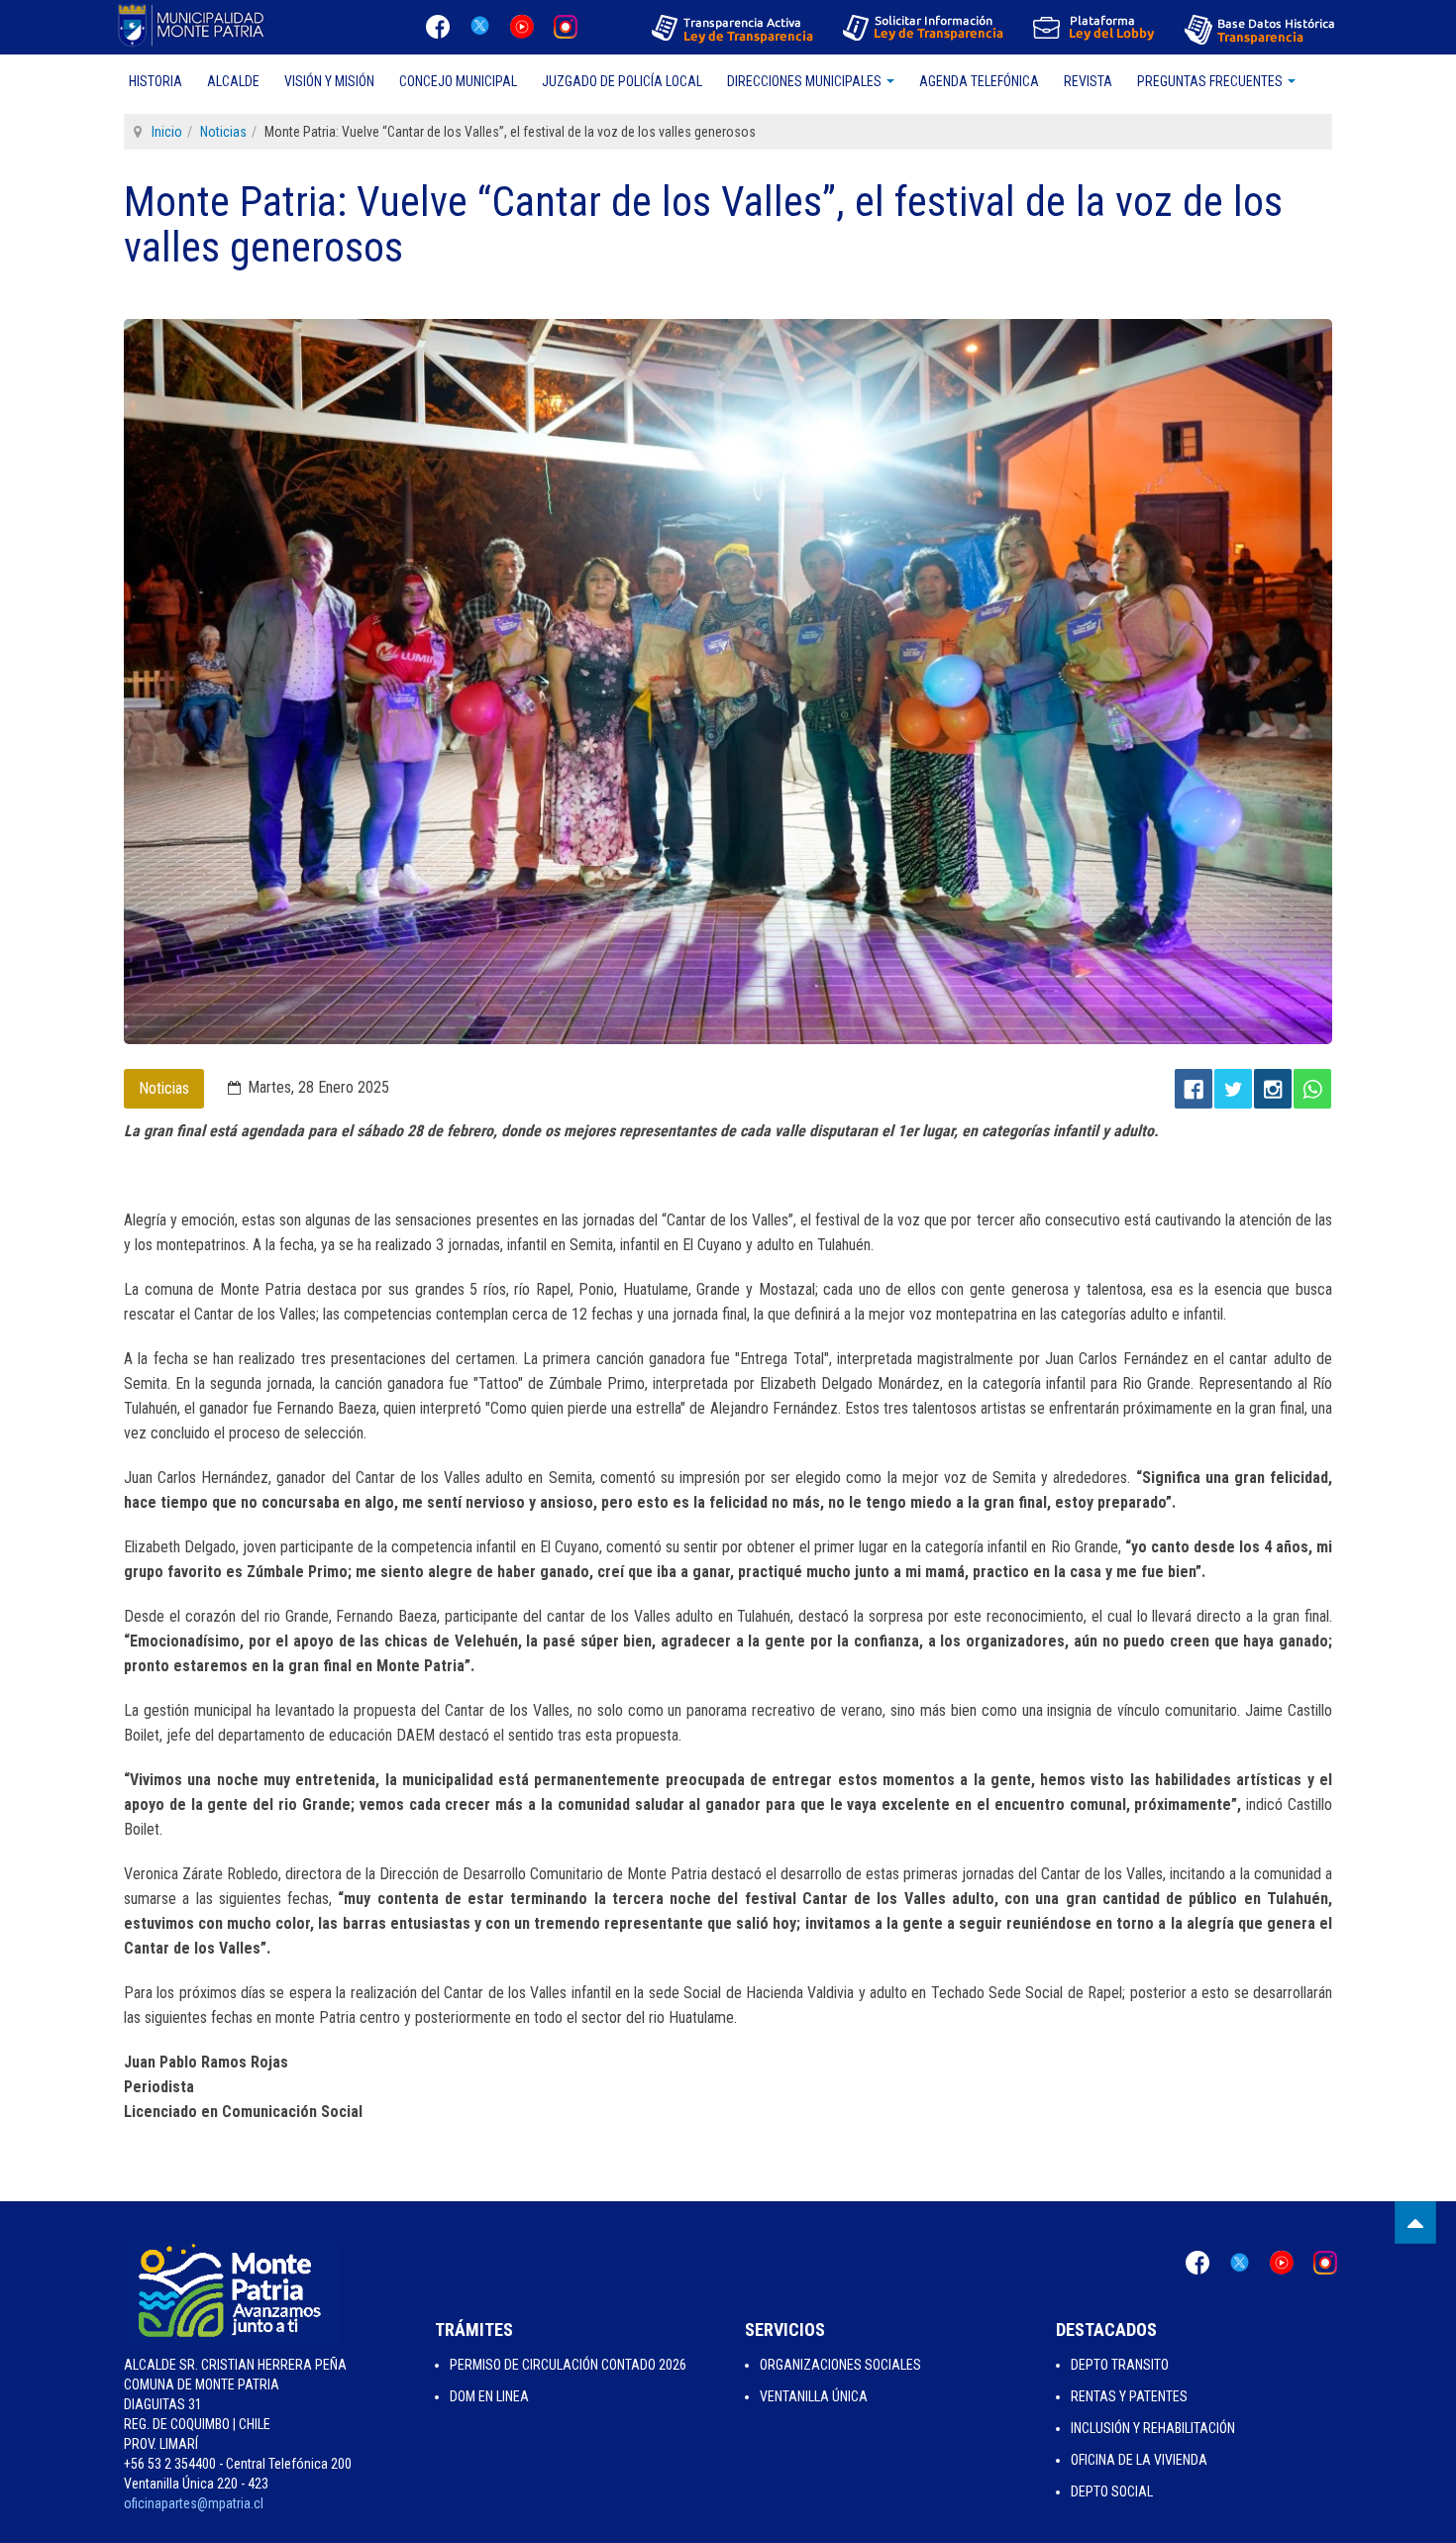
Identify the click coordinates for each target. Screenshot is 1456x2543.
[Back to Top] (1415, 2223)
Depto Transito (1120, 2365)
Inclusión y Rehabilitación (1153, 2428)
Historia (156, 81)
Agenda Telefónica (979, 81)
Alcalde (233, 81)
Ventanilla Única (814, 2396)
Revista (1088, 81)
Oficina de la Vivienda (1139, 2460)
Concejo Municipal (458, 81)
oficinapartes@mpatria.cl (194, 2503)
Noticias (223, 132)
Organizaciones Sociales (840, 2365)
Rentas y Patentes (1129, 2396)
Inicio (167, 132)
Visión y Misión (329, 81)
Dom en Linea (489, 2396)
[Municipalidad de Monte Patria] (193, 25)
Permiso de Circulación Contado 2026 (568, 2365)
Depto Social (1112, 2491)
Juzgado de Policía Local (622, 81)
